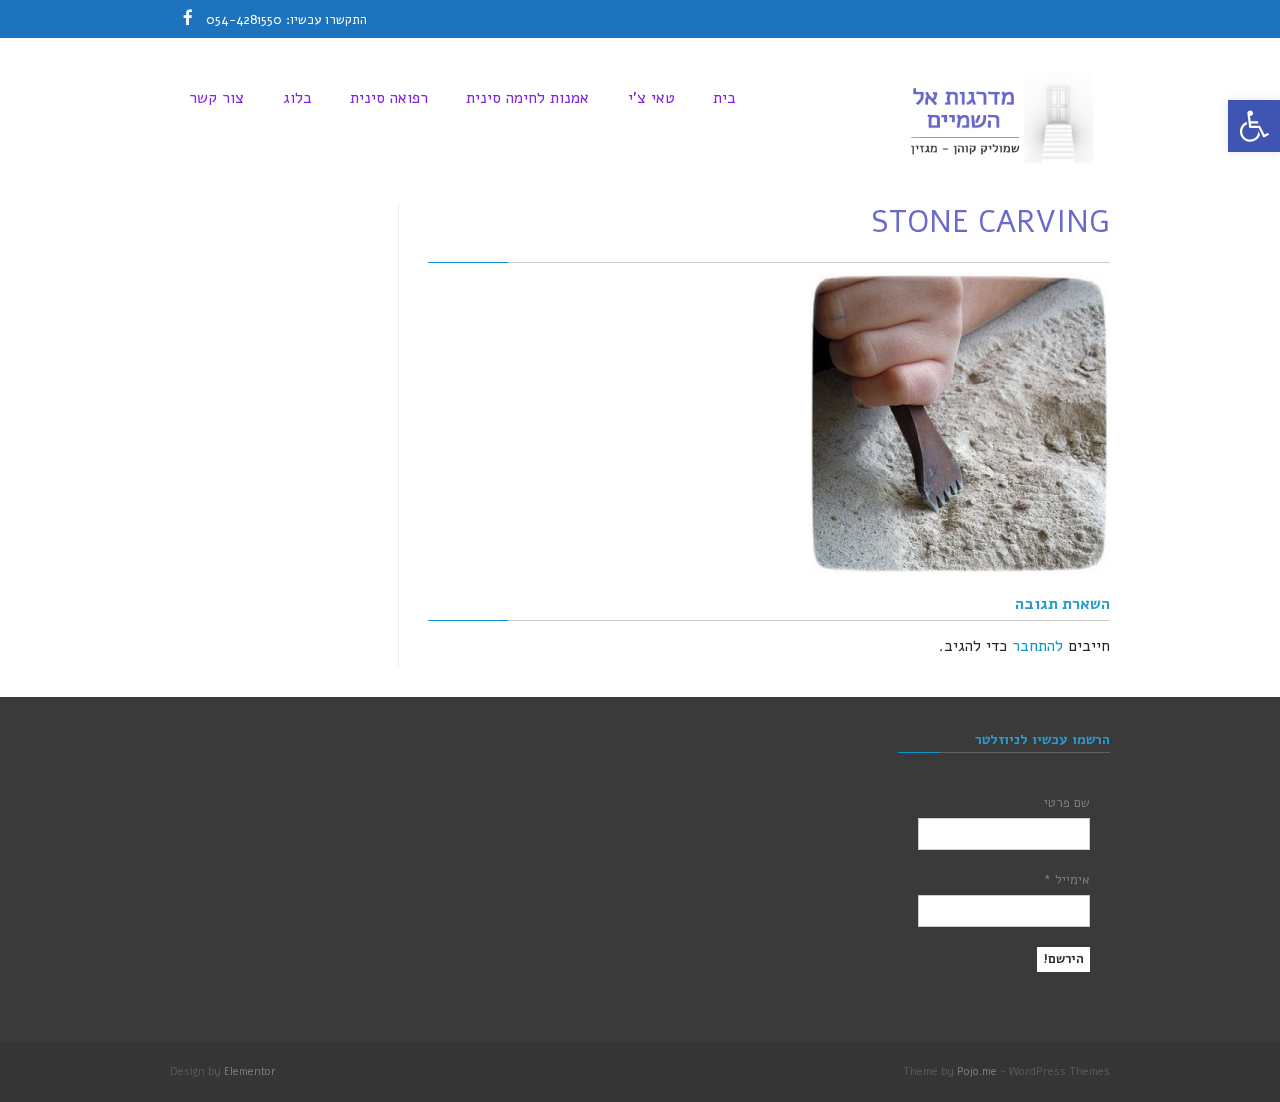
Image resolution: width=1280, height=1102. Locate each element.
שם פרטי (1067, 803)
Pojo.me (977, 1071)
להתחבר (1037, 646)
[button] (1254, 126)
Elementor (250, 1071)
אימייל (1067, 880)
